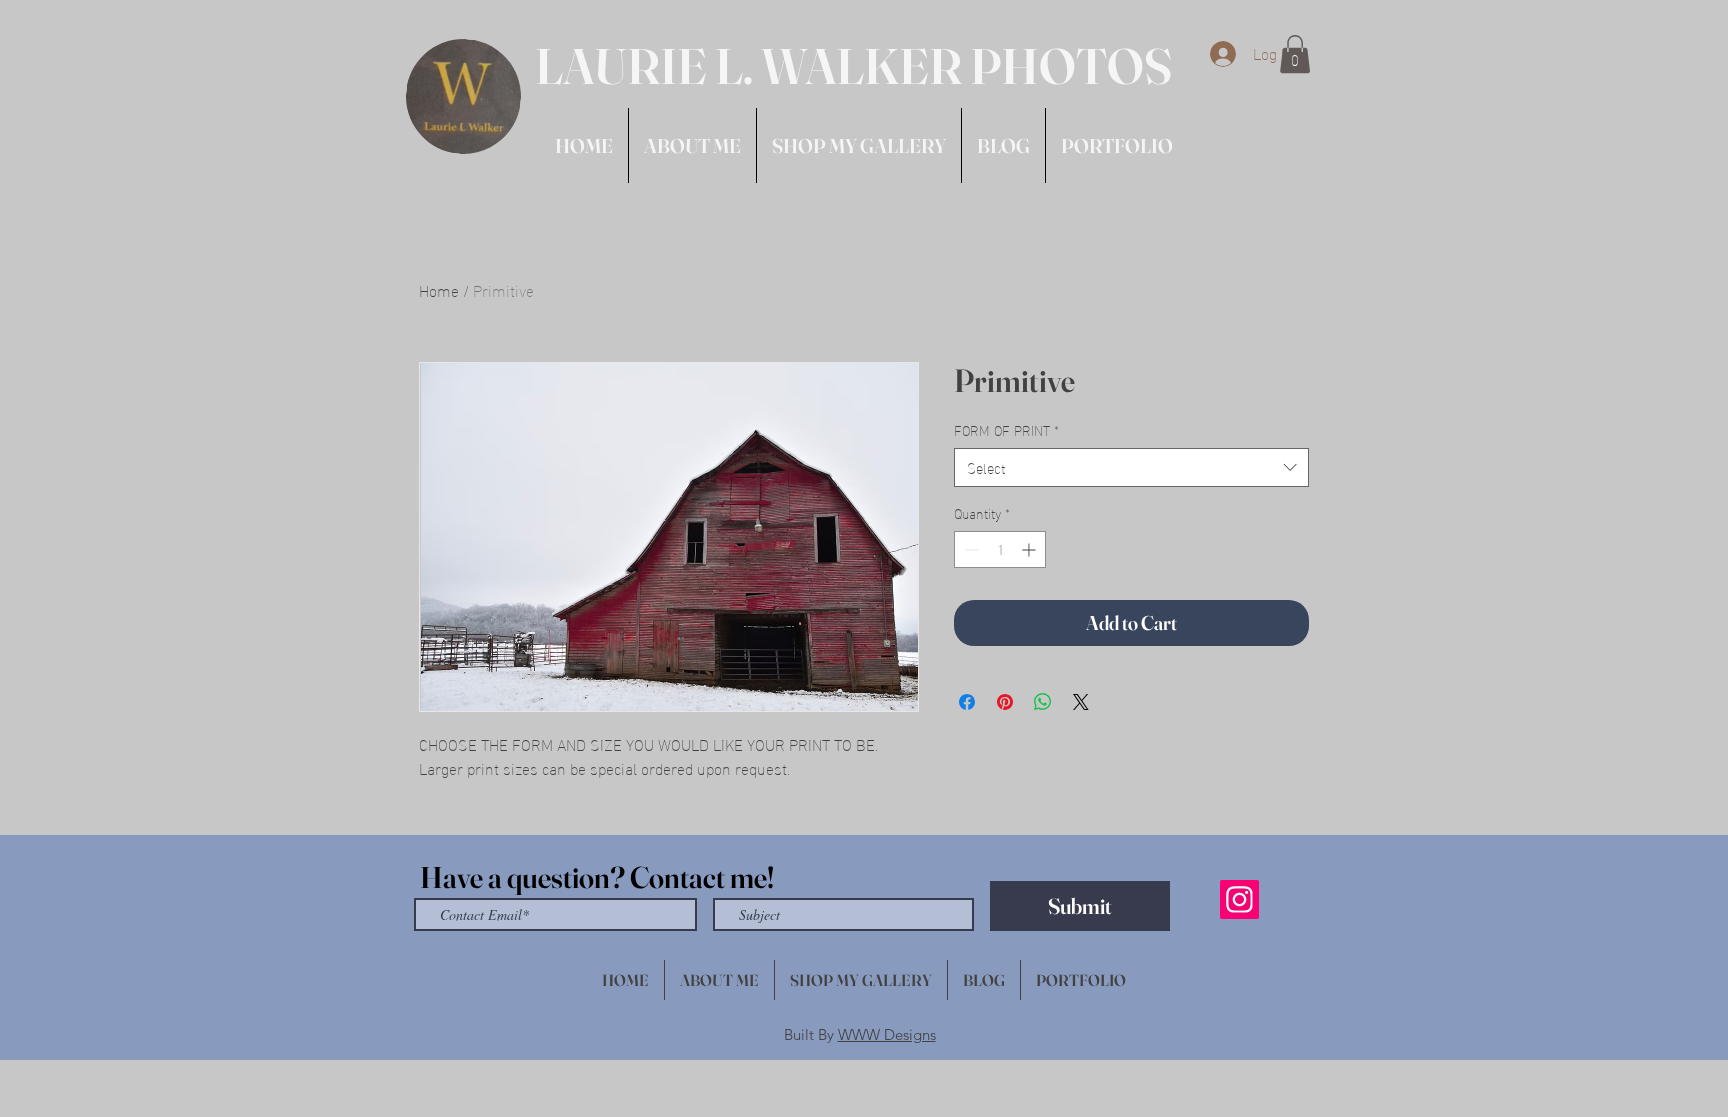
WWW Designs (887, 1034)
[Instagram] (1239, 899)
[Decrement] (969, 549)
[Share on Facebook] (967, 702)
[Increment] (1030, 549)
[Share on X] (1081, 702)
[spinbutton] (1000, 549)
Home (439, 289)
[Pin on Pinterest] (1005, 702)
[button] (1295, 54)
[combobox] (1131, 467)
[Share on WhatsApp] (1043, 702)
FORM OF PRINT (1006, 430)
